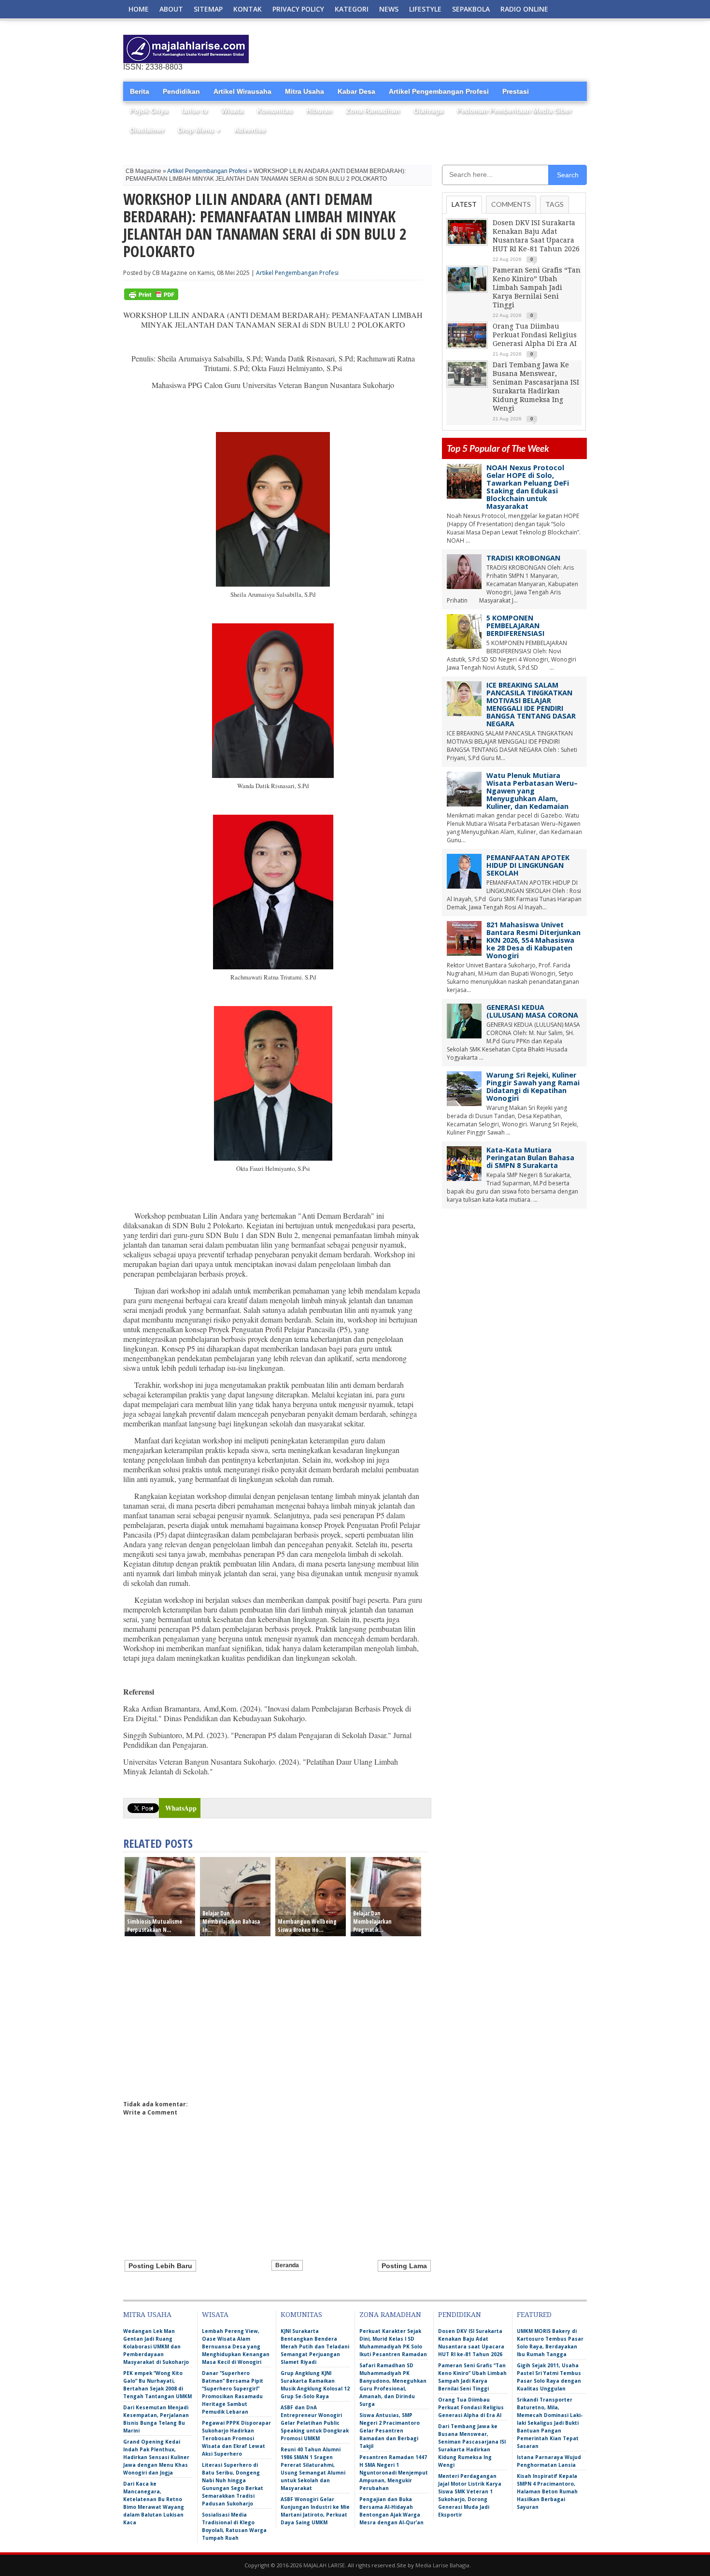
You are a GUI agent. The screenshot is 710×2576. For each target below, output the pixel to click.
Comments (511, 204)
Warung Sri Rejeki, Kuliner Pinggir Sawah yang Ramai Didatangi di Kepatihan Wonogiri (533, 1087)
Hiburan (319, 111)
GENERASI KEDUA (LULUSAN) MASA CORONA (532, 1011)
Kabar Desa (356, 91)
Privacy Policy (298, 9)
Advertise (250, 130)
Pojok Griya (149, 111)
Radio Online (524, 9)
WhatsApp (181, 1808)
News (389, 9)
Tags (554, 204)
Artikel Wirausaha (242, 91)
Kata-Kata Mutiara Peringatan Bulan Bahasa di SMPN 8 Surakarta (530, 1158)
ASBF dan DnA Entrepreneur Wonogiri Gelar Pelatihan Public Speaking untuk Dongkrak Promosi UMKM (315, 2423)
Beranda (287, 2265)
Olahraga (428, 111)
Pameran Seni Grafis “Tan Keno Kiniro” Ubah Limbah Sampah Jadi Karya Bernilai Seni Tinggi (537, 288)
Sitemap (208, 9)
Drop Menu (199, 130)
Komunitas (275, 111)
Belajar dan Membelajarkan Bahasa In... (231, 1921)
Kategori (352, 9)
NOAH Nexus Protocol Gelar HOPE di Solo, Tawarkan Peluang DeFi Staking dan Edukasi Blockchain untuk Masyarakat (528, 487)
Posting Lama (404, 2266)
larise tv (195, 111)
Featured (534, 2315)
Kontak (248, 9)
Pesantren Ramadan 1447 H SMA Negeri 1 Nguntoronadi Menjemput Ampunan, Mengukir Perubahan (394, 2473)
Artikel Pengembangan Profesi (439, 91)
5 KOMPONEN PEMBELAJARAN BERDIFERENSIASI (515, 626)
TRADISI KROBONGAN (523, 558)
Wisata (232, 111)
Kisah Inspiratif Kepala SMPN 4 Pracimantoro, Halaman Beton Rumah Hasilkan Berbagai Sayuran (547, 2491)
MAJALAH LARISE (324, 2565)
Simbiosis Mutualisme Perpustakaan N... (155, 1926)
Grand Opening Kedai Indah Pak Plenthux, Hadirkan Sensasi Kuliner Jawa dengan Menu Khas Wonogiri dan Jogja (156, 2457)
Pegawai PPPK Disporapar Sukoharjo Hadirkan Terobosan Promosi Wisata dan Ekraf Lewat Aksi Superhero (236, 2438)
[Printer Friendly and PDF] (151, 298)
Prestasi (516, 91)
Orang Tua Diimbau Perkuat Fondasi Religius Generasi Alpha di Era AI (535, 335)
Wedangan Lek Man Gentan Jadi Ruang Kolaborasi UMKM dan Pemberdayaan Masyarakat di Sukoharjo (156, 2346)
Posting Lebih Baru (160, 2266)
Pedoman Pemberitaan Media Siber (514, 111)
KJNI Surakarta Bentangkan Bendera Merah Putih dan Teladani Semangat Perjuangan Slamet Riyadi (315, 2346)
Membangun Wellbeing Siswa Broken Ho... (307, 1926)
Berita (140, 91)
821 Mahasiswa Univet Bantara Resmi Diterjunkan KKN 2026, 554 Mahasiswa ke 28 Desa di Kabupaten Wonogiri (533, 940)
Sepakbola (471, 9)
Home (139, 9)
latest (464, 204)
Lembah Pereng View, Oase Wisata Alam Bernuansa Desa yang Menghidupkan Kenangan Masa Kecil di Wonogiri (236, 2346)
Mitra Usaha (305, 91)
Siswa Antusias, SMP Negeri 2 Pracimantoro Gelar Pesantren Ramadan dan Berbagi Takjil (390, 2431)
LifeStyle (425, 9)
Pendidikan (181, 91)
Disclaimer (147, 130)
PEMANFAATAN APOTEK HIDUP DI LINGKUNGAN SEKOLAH (528, 865)
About (171, 9)
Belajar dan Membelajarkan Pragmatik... (372, 1921)
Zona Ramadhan (373, 111)
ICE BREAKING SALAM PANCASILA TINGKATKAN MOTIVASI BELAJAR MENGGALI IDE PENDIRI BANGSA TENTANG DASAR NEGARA (531, 704)
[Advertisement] (474, 49)
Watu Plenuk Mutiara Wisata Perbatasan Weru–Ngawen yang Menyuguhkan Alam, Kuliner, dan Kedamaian (532, 791)
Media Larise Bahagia (442, 2565)
